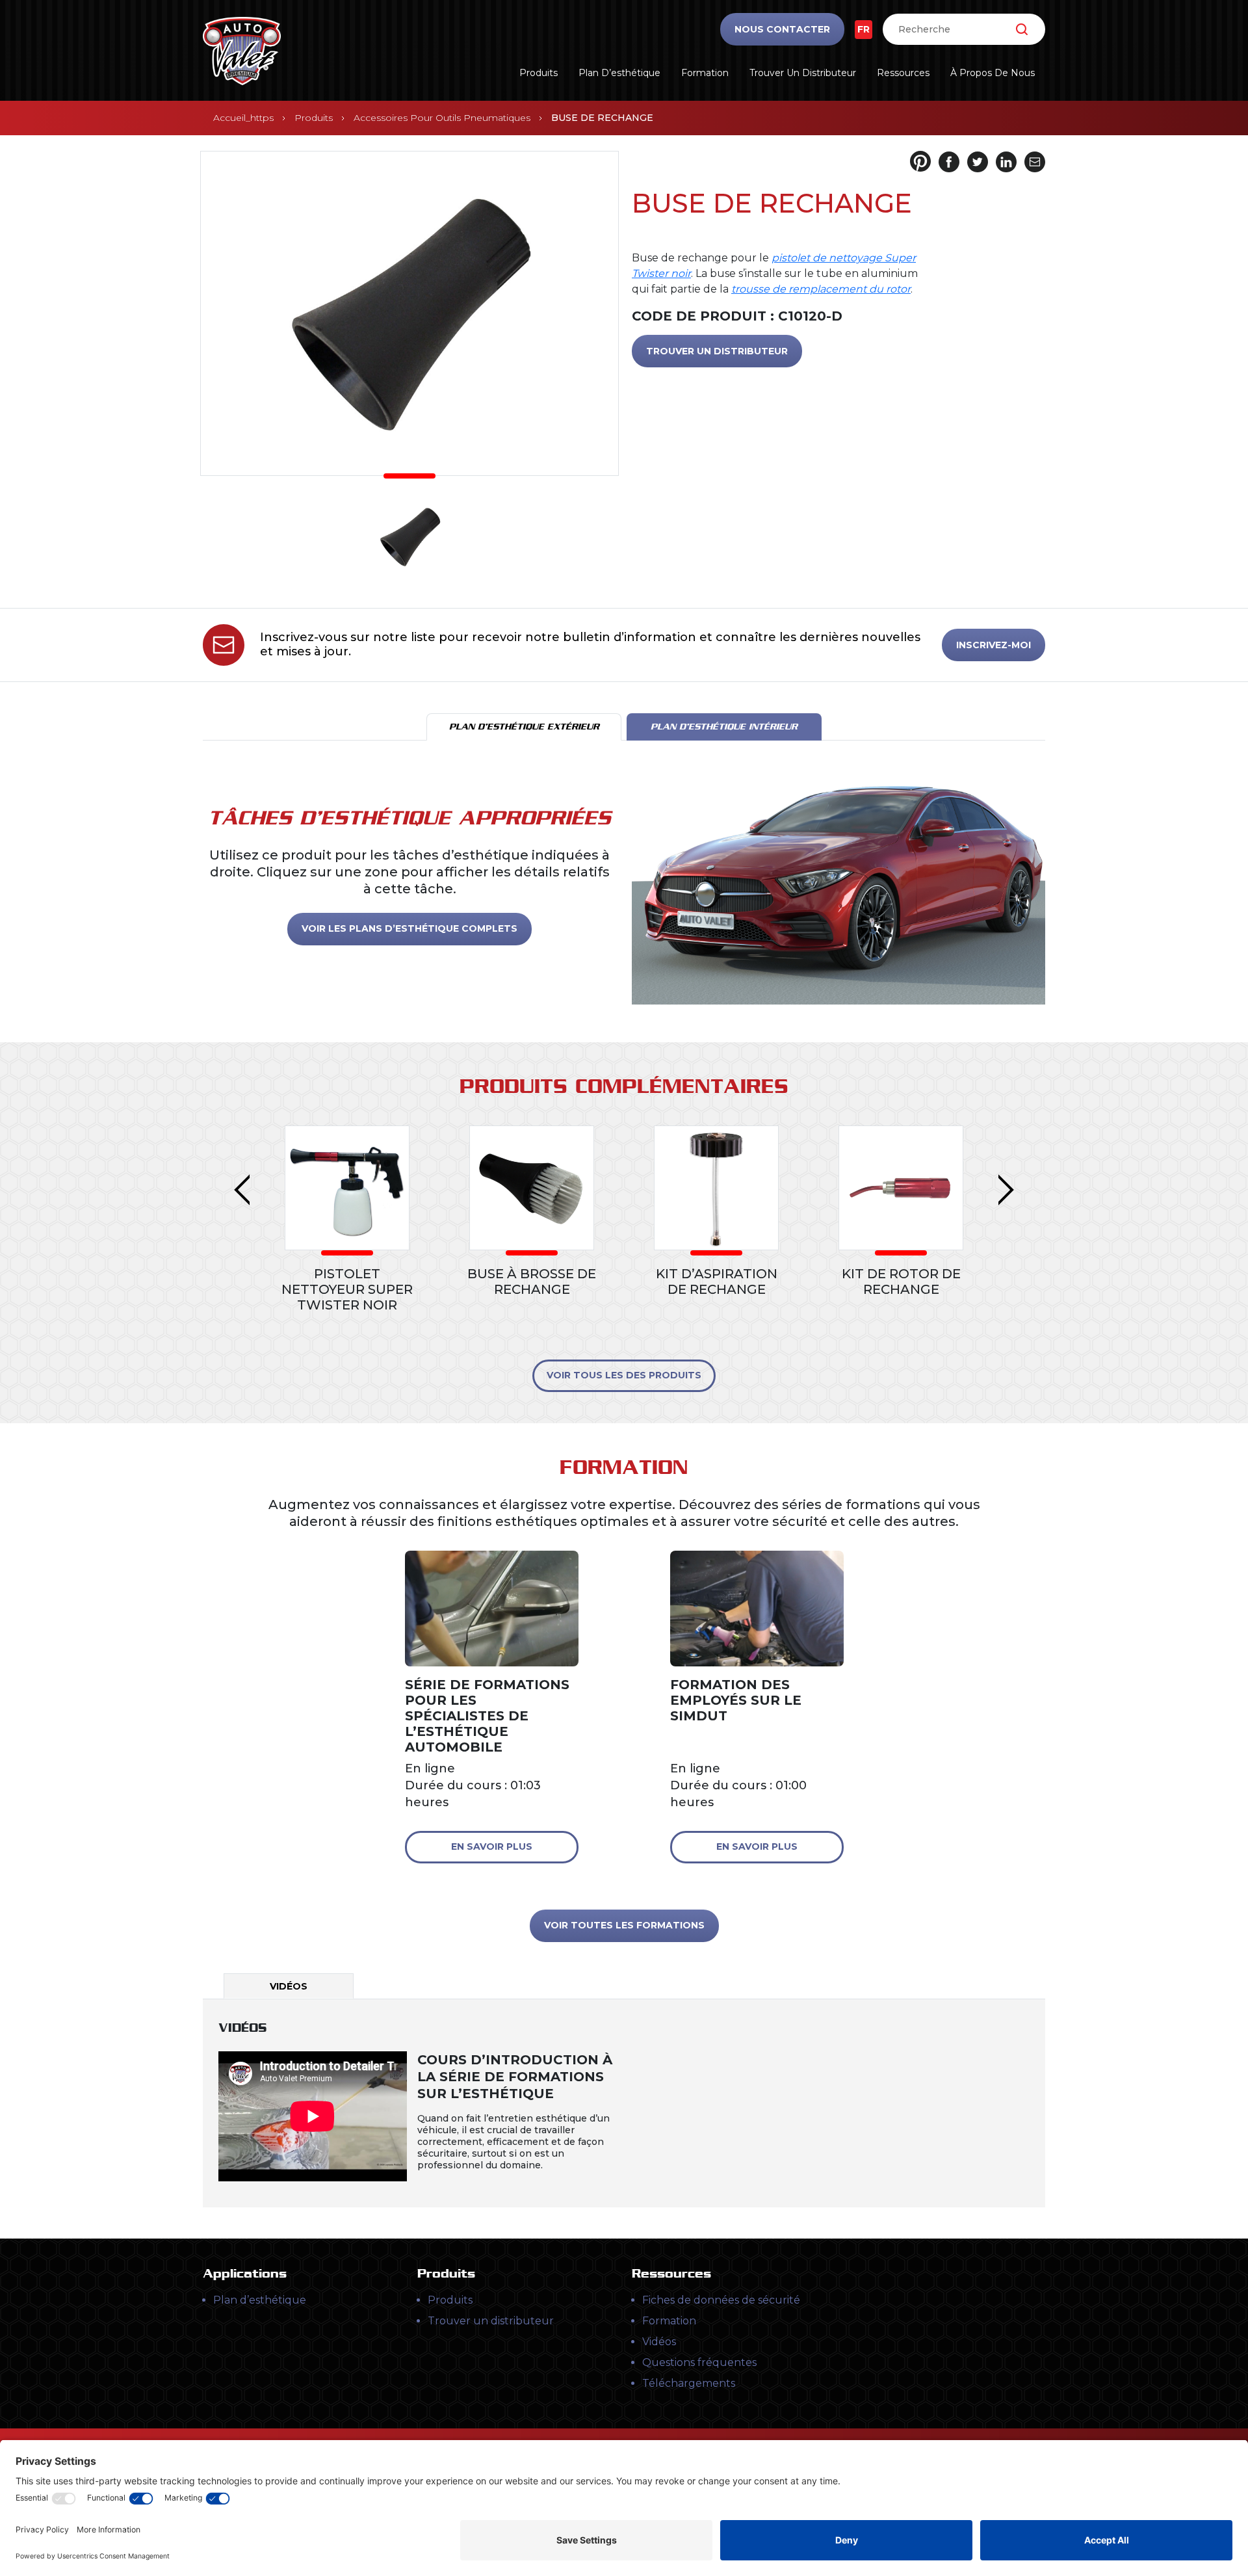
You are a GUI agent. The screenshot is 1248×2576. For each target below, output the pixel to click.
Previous (242, 1190)
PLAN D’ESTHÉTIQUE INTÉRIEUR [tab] (724, 727)
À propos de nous (993, 73)
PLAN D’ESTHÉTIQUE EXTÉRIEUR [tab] (524, 727)
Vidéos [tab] (289, 1986)
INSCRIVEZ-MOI (994, 645)
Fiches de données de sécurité (721, 2300)
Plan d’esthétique (619, 73)
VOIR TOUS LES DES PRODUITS (624, 1375)
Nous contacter (782, 29)
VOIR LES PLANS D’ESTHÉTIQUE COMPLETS (409, 928)
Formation (705, 73)
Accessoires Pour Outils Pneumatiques (442, 118)
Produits (539, 73)
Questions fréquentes (699, 2362)
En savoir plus (492, 1847)
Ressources (903, 73)
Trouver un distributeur (803, 73)
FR (864, 29)
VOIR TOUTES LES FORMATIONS (624, 1925)
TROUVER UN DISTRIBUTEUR (717, 351)
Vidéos (659, 2342)
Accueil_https (243, 118)
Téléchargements (689, 2383)
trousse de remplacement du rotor (821, 289)
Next (1006, 1190)
